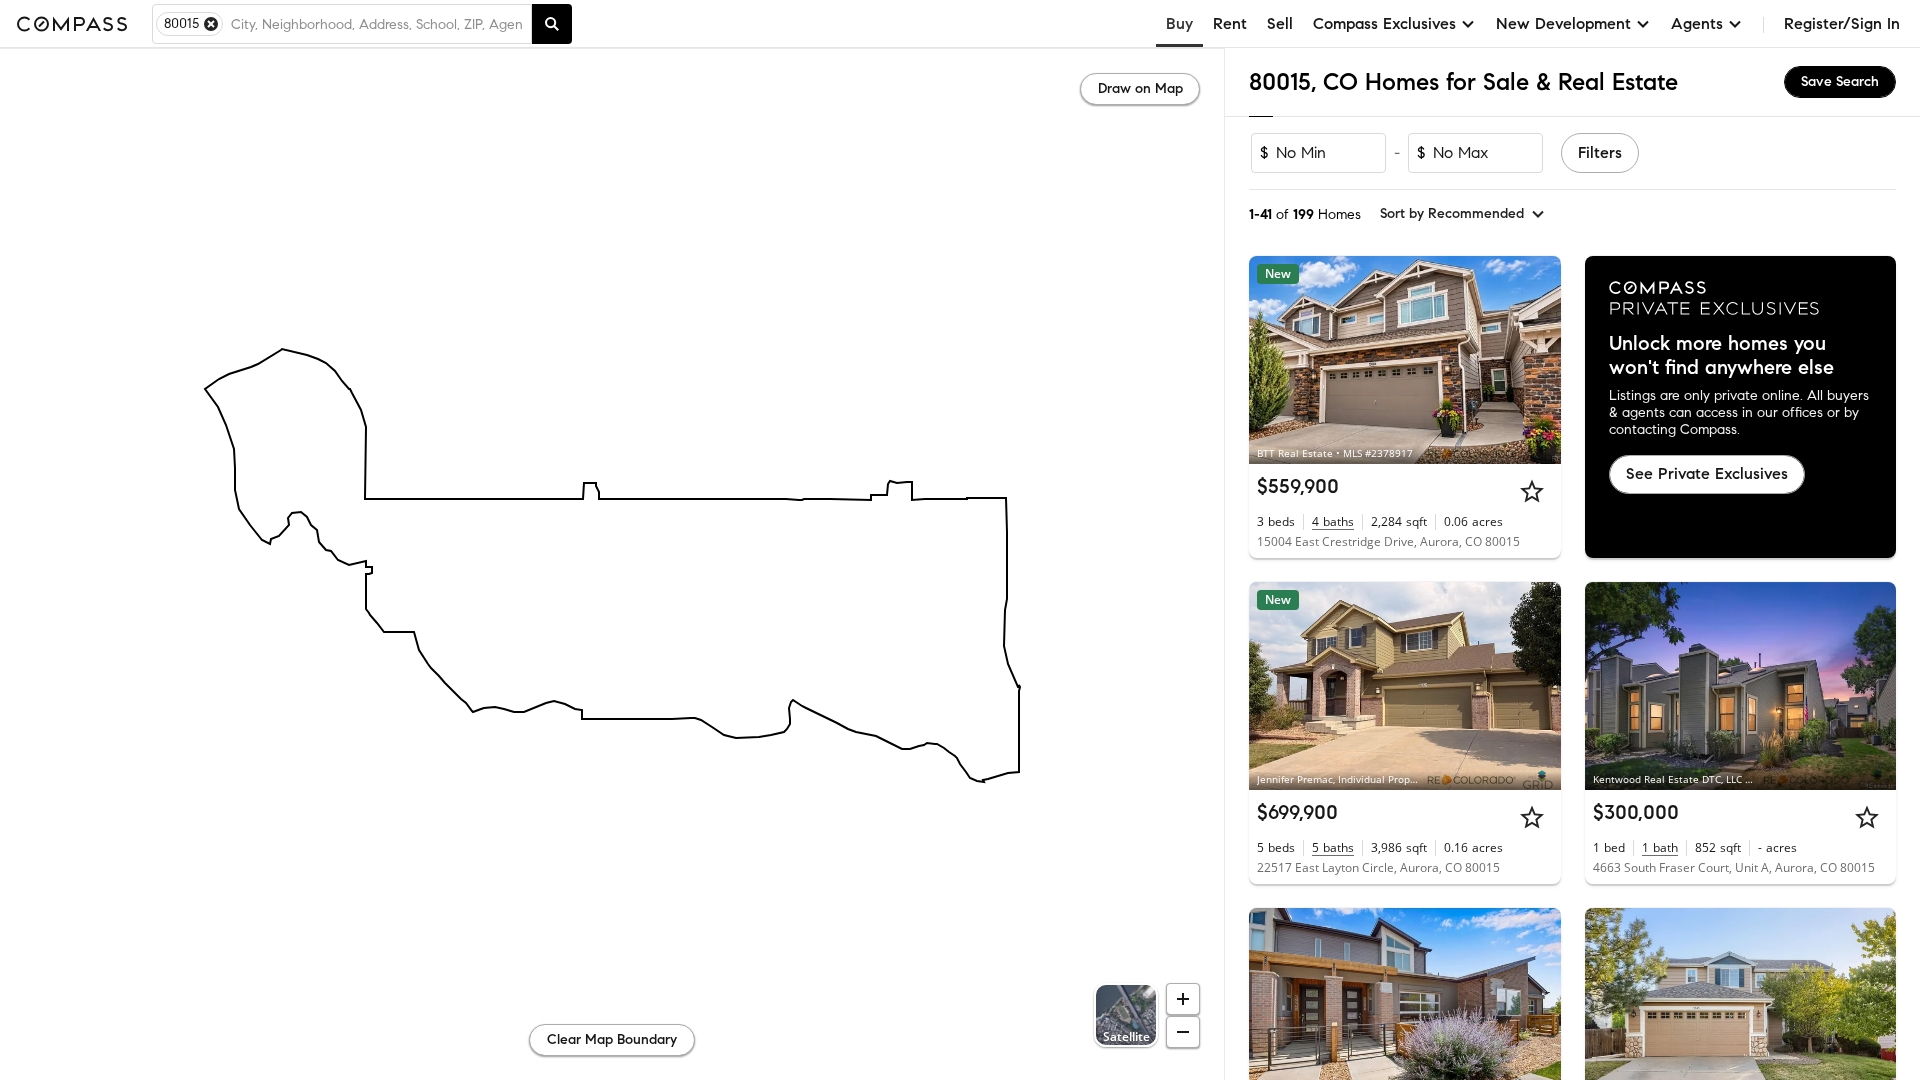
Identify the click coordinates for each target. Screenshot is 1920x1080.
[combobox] (377, 24)
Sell (1280, 23)
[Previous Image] (1273, 360)
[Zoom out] (1183, 1032)
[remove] (211, 24)
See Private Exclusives (1707, 473)
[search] (552, 24)
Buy (1179, 23)
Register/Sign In (1842, 23)
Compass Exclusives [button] (1384, 23)
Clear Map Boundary (612, 1039)
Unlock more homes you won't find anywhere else (1721, 356)
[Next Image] (1537, 360)
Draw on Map (1140, 88)
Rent (1230, 23)
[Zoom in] (1183, 999)
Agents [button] (1697, 23)
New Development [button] (1563, 23)
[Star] (1532, 491)
